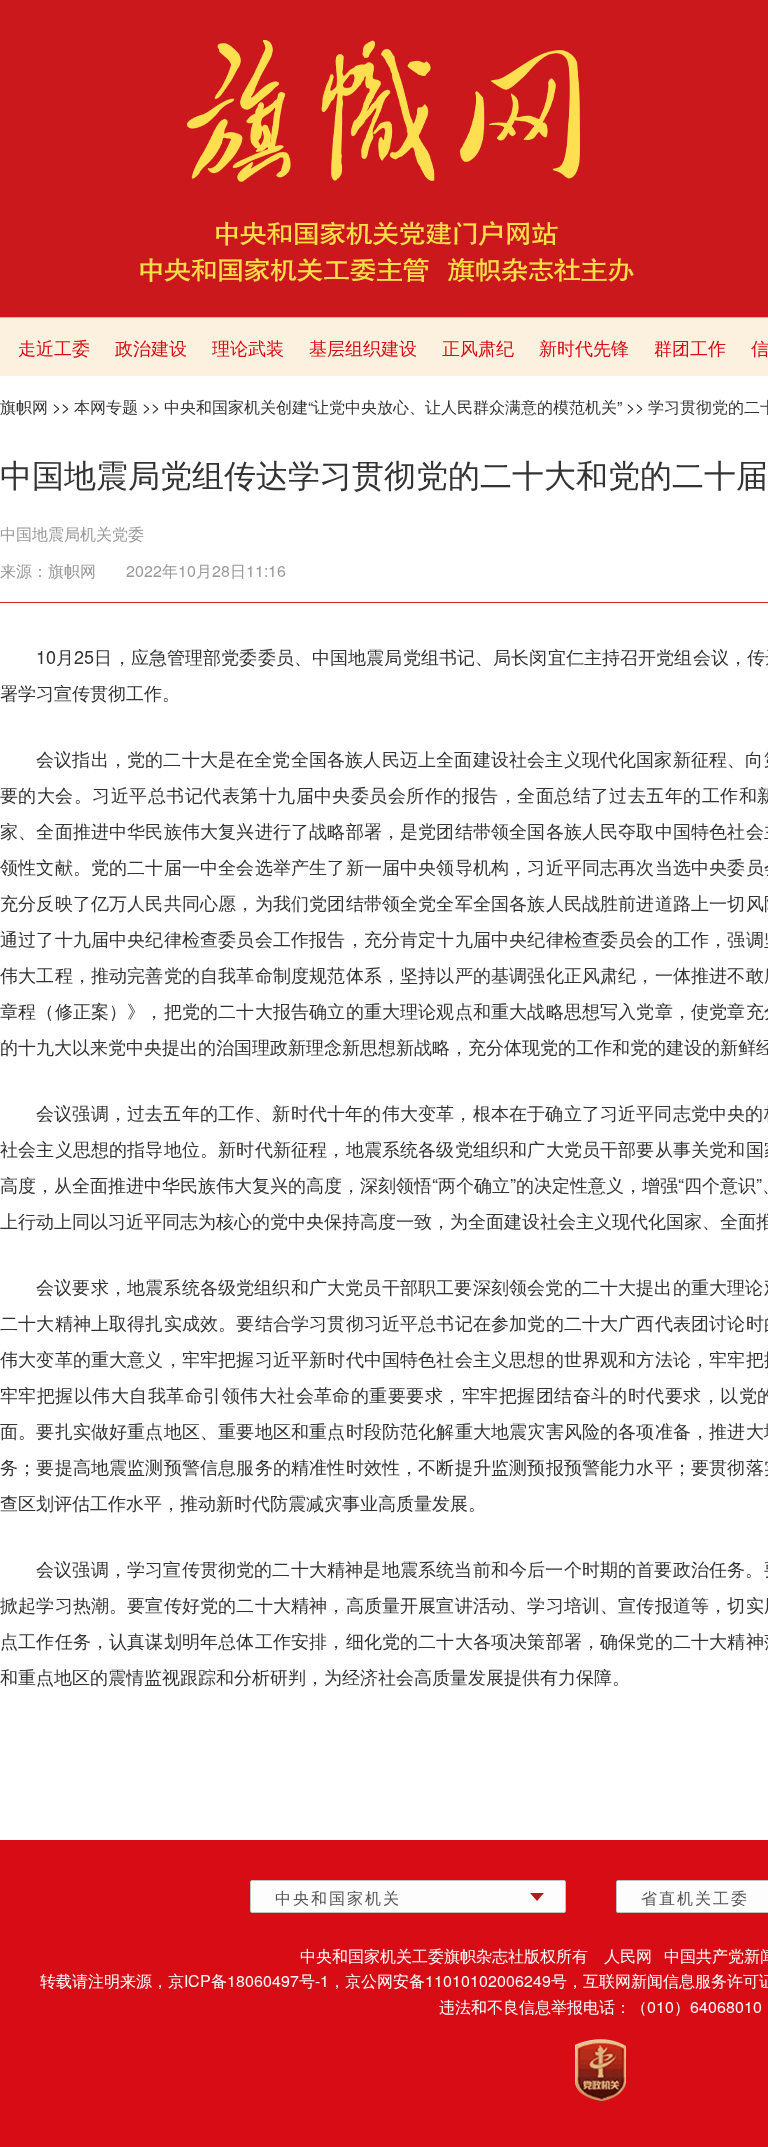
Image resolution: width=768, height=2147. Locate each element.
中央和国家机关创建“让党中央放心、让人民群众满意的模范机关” (393, 406)
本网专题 (106, 406)
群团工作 (690, 347)
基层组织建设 (363, 347)
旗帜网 (24, 406)
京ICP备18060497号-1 (248, 1980)
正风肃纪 (478, 347)
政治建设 (151, 347)
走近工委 (54, 347)
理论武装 (248, 347)
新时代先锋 (584, 347)
